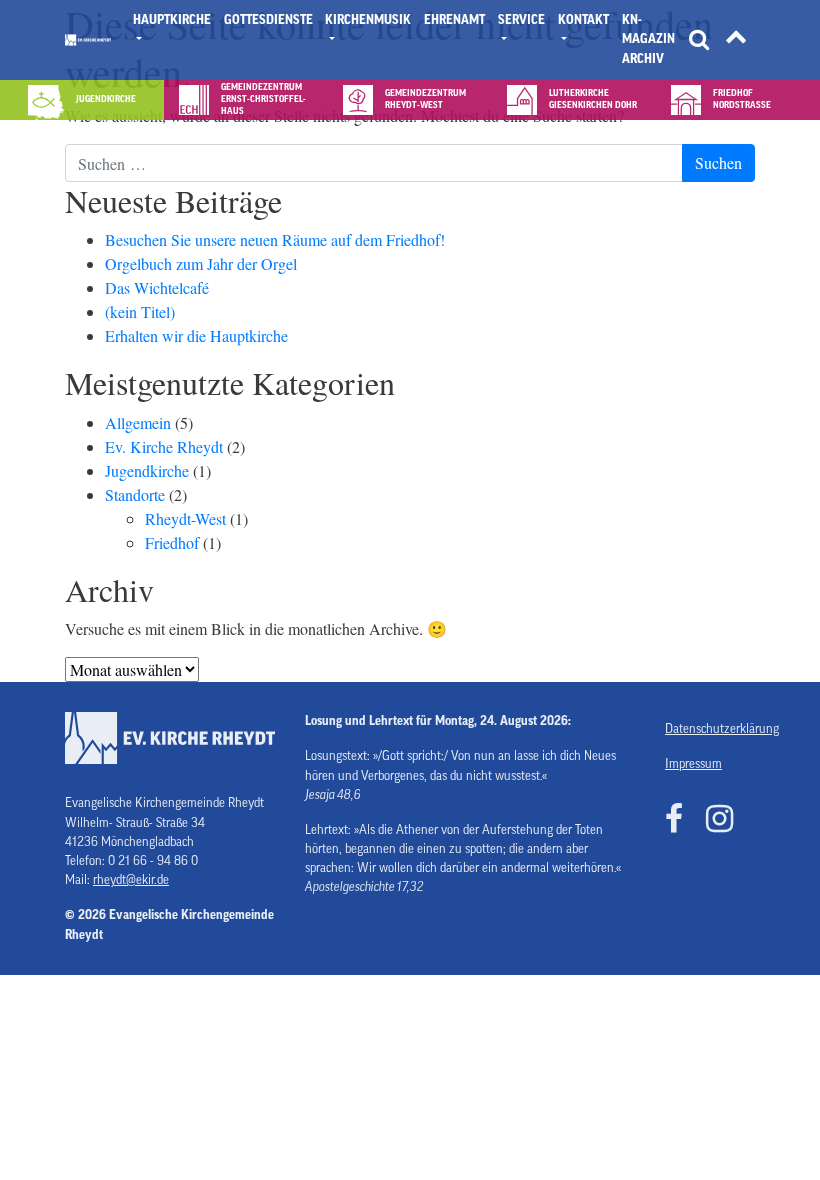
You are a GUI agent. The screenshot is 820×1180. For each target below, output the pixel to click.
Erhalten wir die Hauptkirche (196, 335)
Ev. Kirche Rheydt (164, 446)
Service (521, 20)
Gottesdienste (268, 20)
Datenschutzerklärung (710, 729)
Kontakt (583, 20)
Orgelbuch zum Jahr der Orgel (201, 263)
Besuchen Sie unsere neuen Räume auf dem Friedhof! (275, 239)
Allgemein (138, 422)
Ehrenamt (454, 20)
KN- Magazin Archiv (648, 39)
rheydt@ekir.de (131, 880)
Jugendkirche (147, 470)
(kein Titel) (140, 311)
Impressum (693, 764)
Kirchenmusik (368, 20)
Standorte (135, 494)
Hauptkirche (172, 20)
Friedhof (172, 542)
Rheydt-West (185, 518)
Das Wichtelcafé (157, 287)
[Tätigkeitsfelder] (736, 40)
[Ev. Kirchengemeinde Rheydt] (88, 40)
